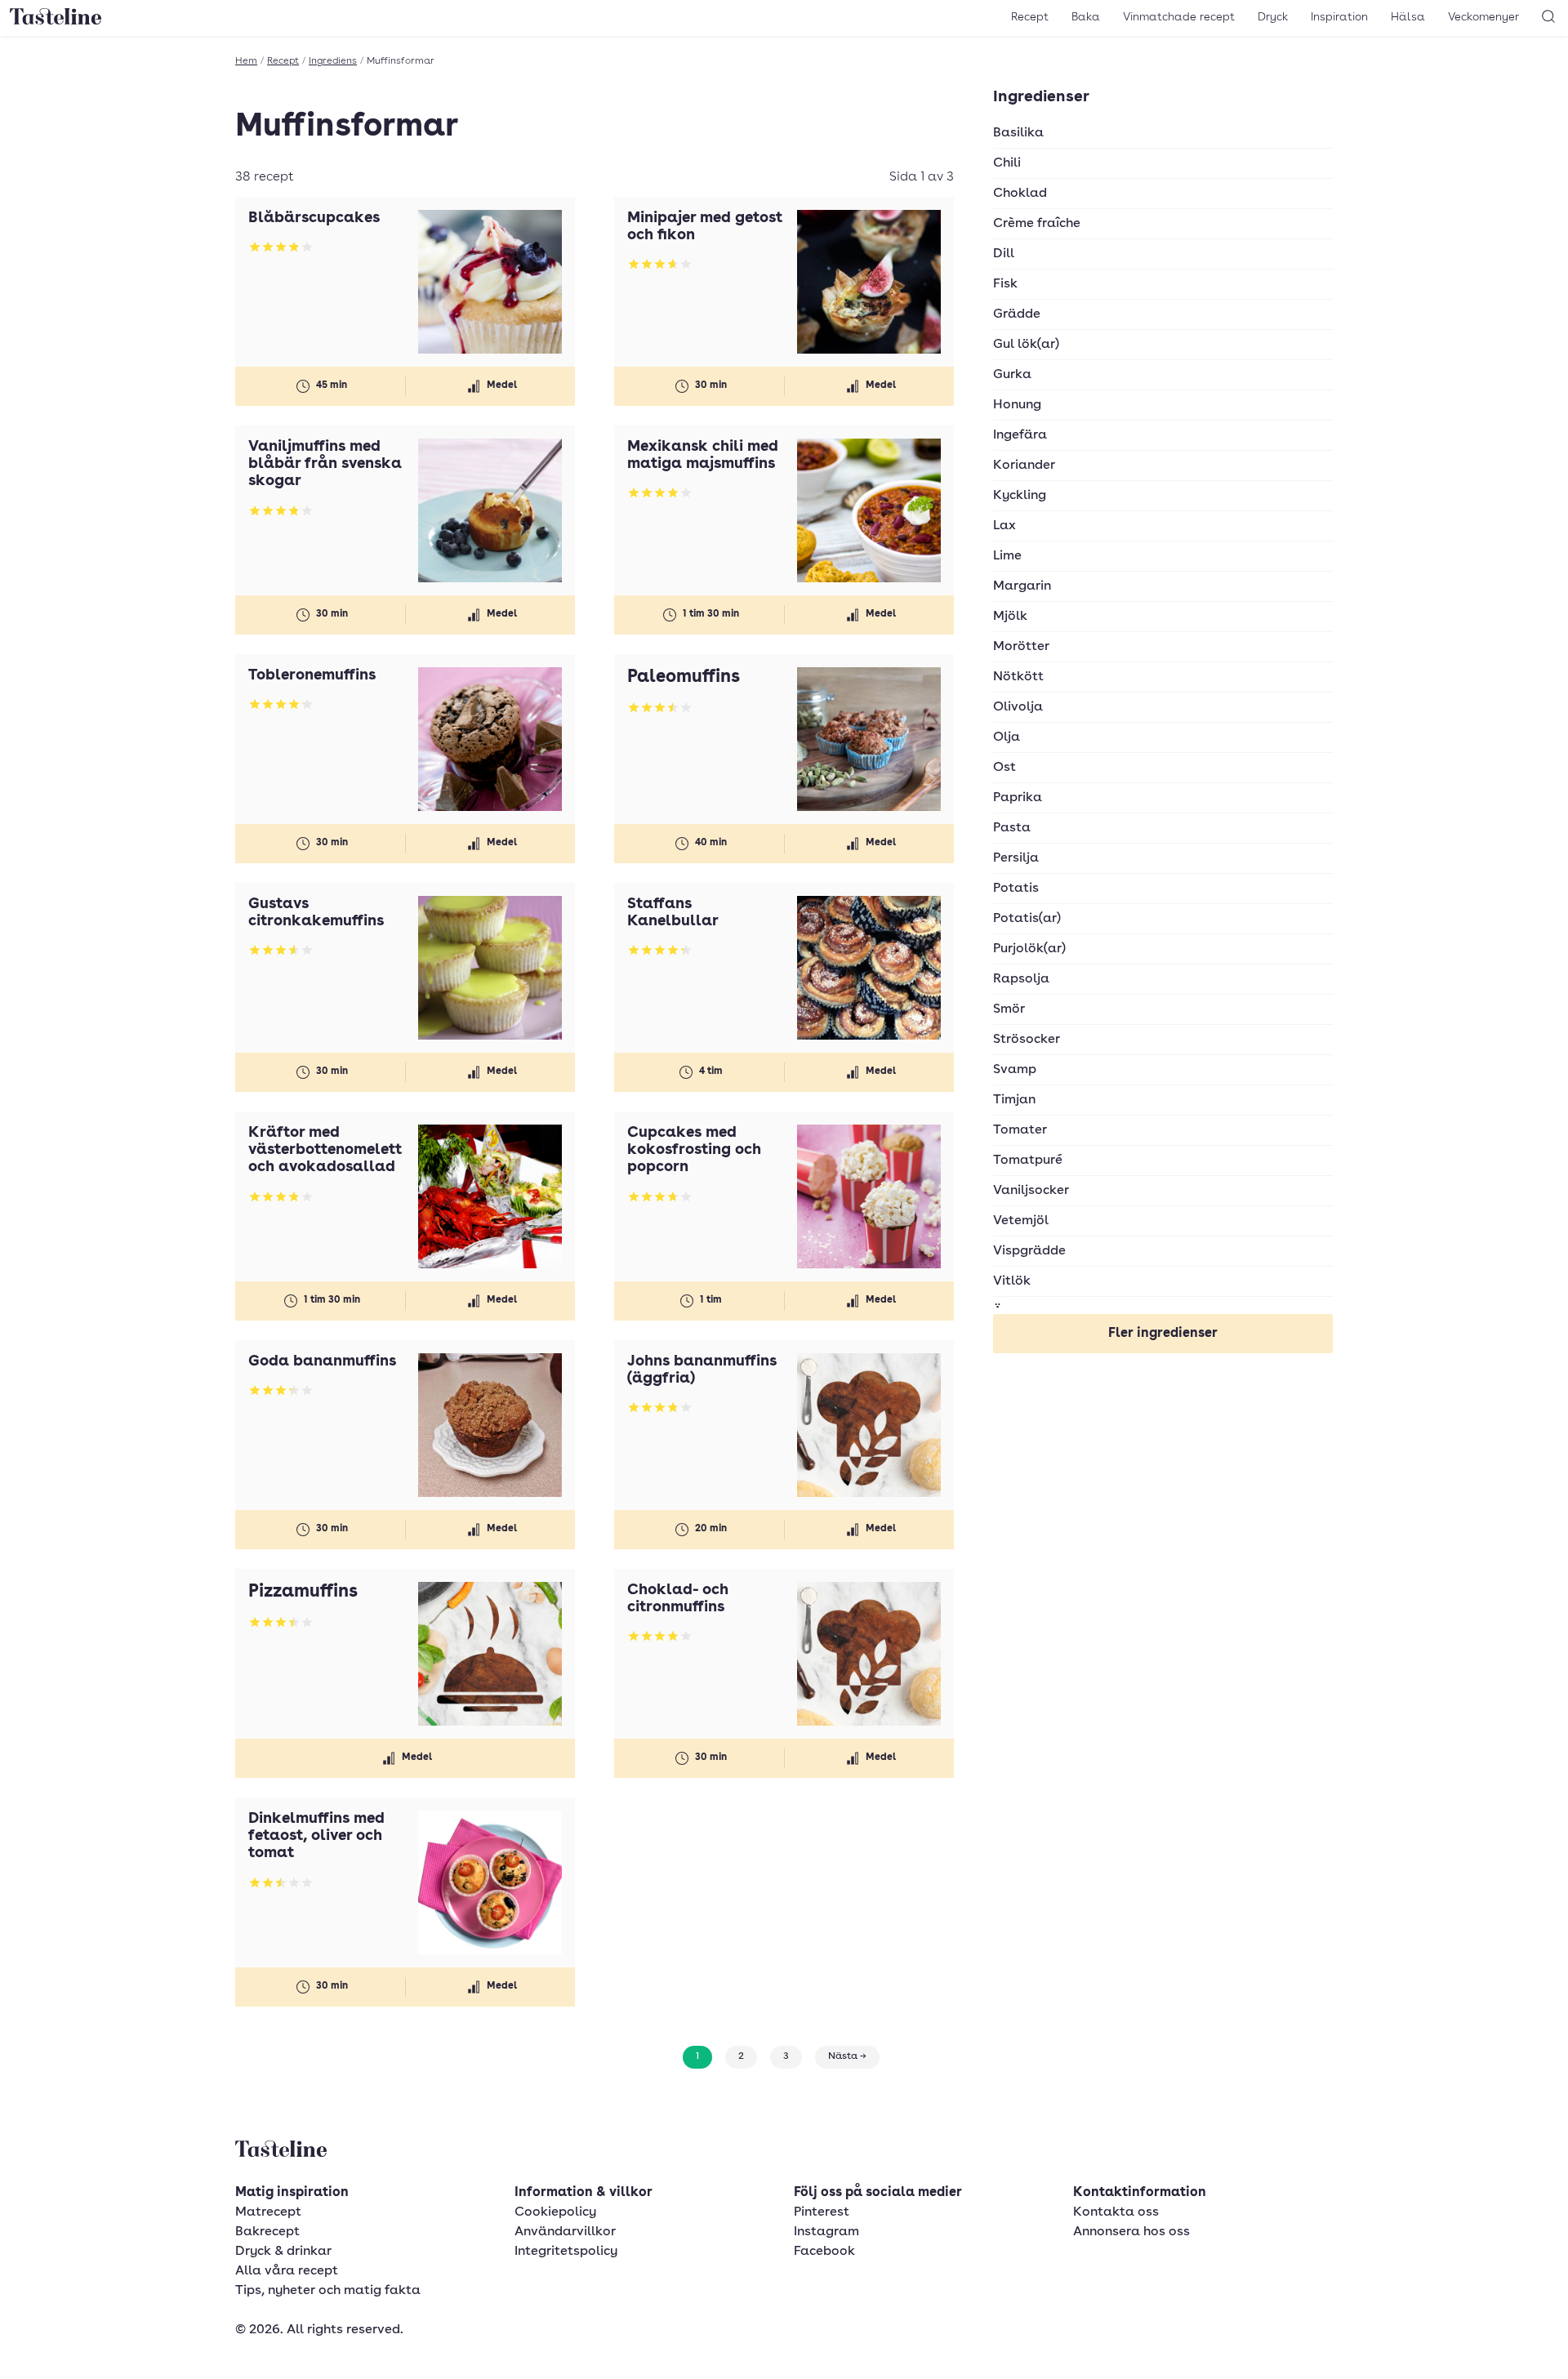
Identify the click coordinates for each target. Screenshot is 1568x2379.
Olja (1007, 737)
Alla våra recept (287, 2271)
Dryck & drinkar (283, 2252)
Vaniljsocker (1031, 1191)
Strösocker (1027, 1040)
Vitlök (1012, 1281)
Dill (1004, 254)
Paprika (1018, 798)
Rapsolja (1021, 979)
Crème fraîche (1037, 224)
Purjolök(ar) (1029, 949)
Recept (1030, 17)
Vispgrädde (1029, 1251)
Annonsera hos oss (1131, 2232)
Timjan (1014, 1100)
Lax (1004, 526)
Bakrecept (267, 2232)
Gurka (1012, 375)
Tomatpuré (1028, 1161)
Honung (1017, 405)
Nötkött (1018, 677)
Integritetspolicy (566, 2252)
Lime (1007, 556)
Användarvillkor (565, 2232)
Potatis (1016, 889)
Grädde (1017, 314)
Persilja (1016, 858)
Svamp (1015, 1070)
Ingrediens (333, 61)
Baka (1086, 17)
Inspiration (1339, 17)
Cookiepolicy (555, 2212)
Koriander (1024, 466)
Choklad (1020, 194)
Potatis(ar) (1027, 919)
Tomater (1020, 1130)
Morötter (1021, 647)
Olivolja (1018, 707)
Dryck (1273, 17)
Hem (246, 61)
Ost (1004, 768)
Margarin (1022, 586)
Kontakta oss (1116, 2212)
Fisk (1005, 284)
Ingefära (1020, 435)
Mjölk (1010, 617)
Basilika (1018, 133)
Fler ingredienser (1163, 1334)
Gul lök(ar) (1026, 345)
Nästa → (847, 2056)
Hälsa (1408, 17)
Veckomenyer (1483, 17)
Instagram (826, 2232)
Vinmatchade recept (1179, 17)
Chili (1007, 163)
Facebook (824, 2252)
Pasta (1012, 828)
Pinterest (822, 2212)
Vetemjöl (1021, 1221)
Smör (1009, 1009)
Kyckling (1020, 496)
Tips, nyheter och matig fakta (328, 2291)
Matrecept (268, 2212)
